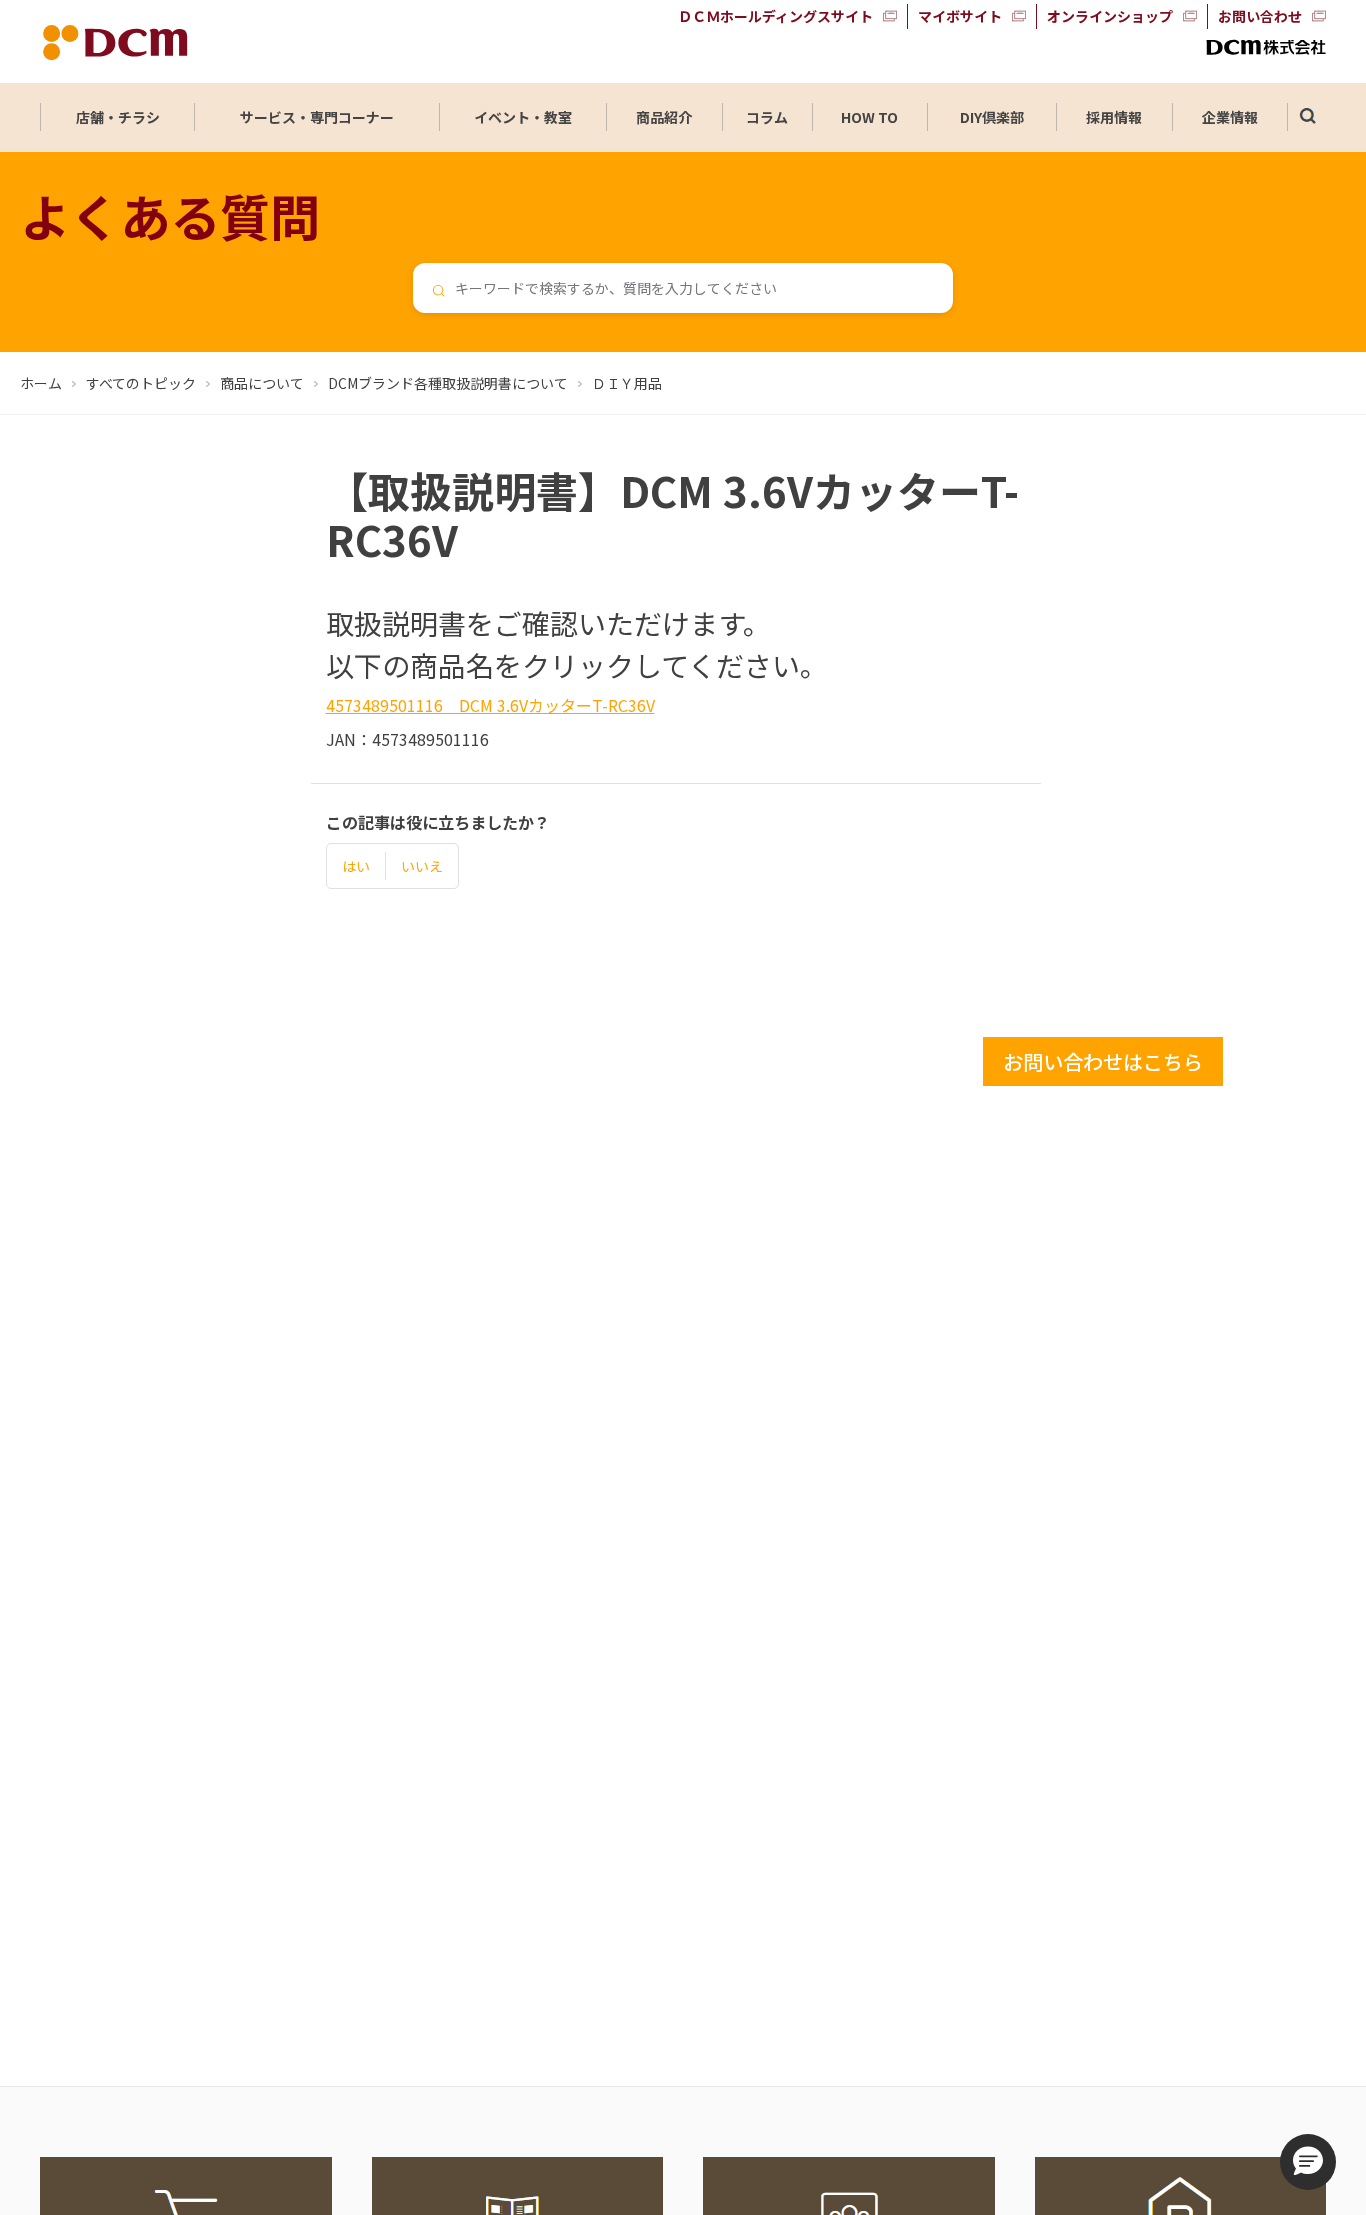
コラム (767, 117)
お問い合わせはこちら (1103, 1061)
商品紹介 (664, 117)
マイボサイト (960, 16)
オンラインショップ (1110, 16)
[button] (1308, 2162)
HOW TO (869, 117)
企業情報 (1230, 117)
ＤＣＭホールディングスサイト (775, 16)
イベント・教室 (523, 117)
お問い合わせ (1260, 16)
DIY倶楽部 (992, 117)
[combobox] (683, 288)
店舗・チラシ (118, 117)
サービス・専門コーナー (317, 117)
